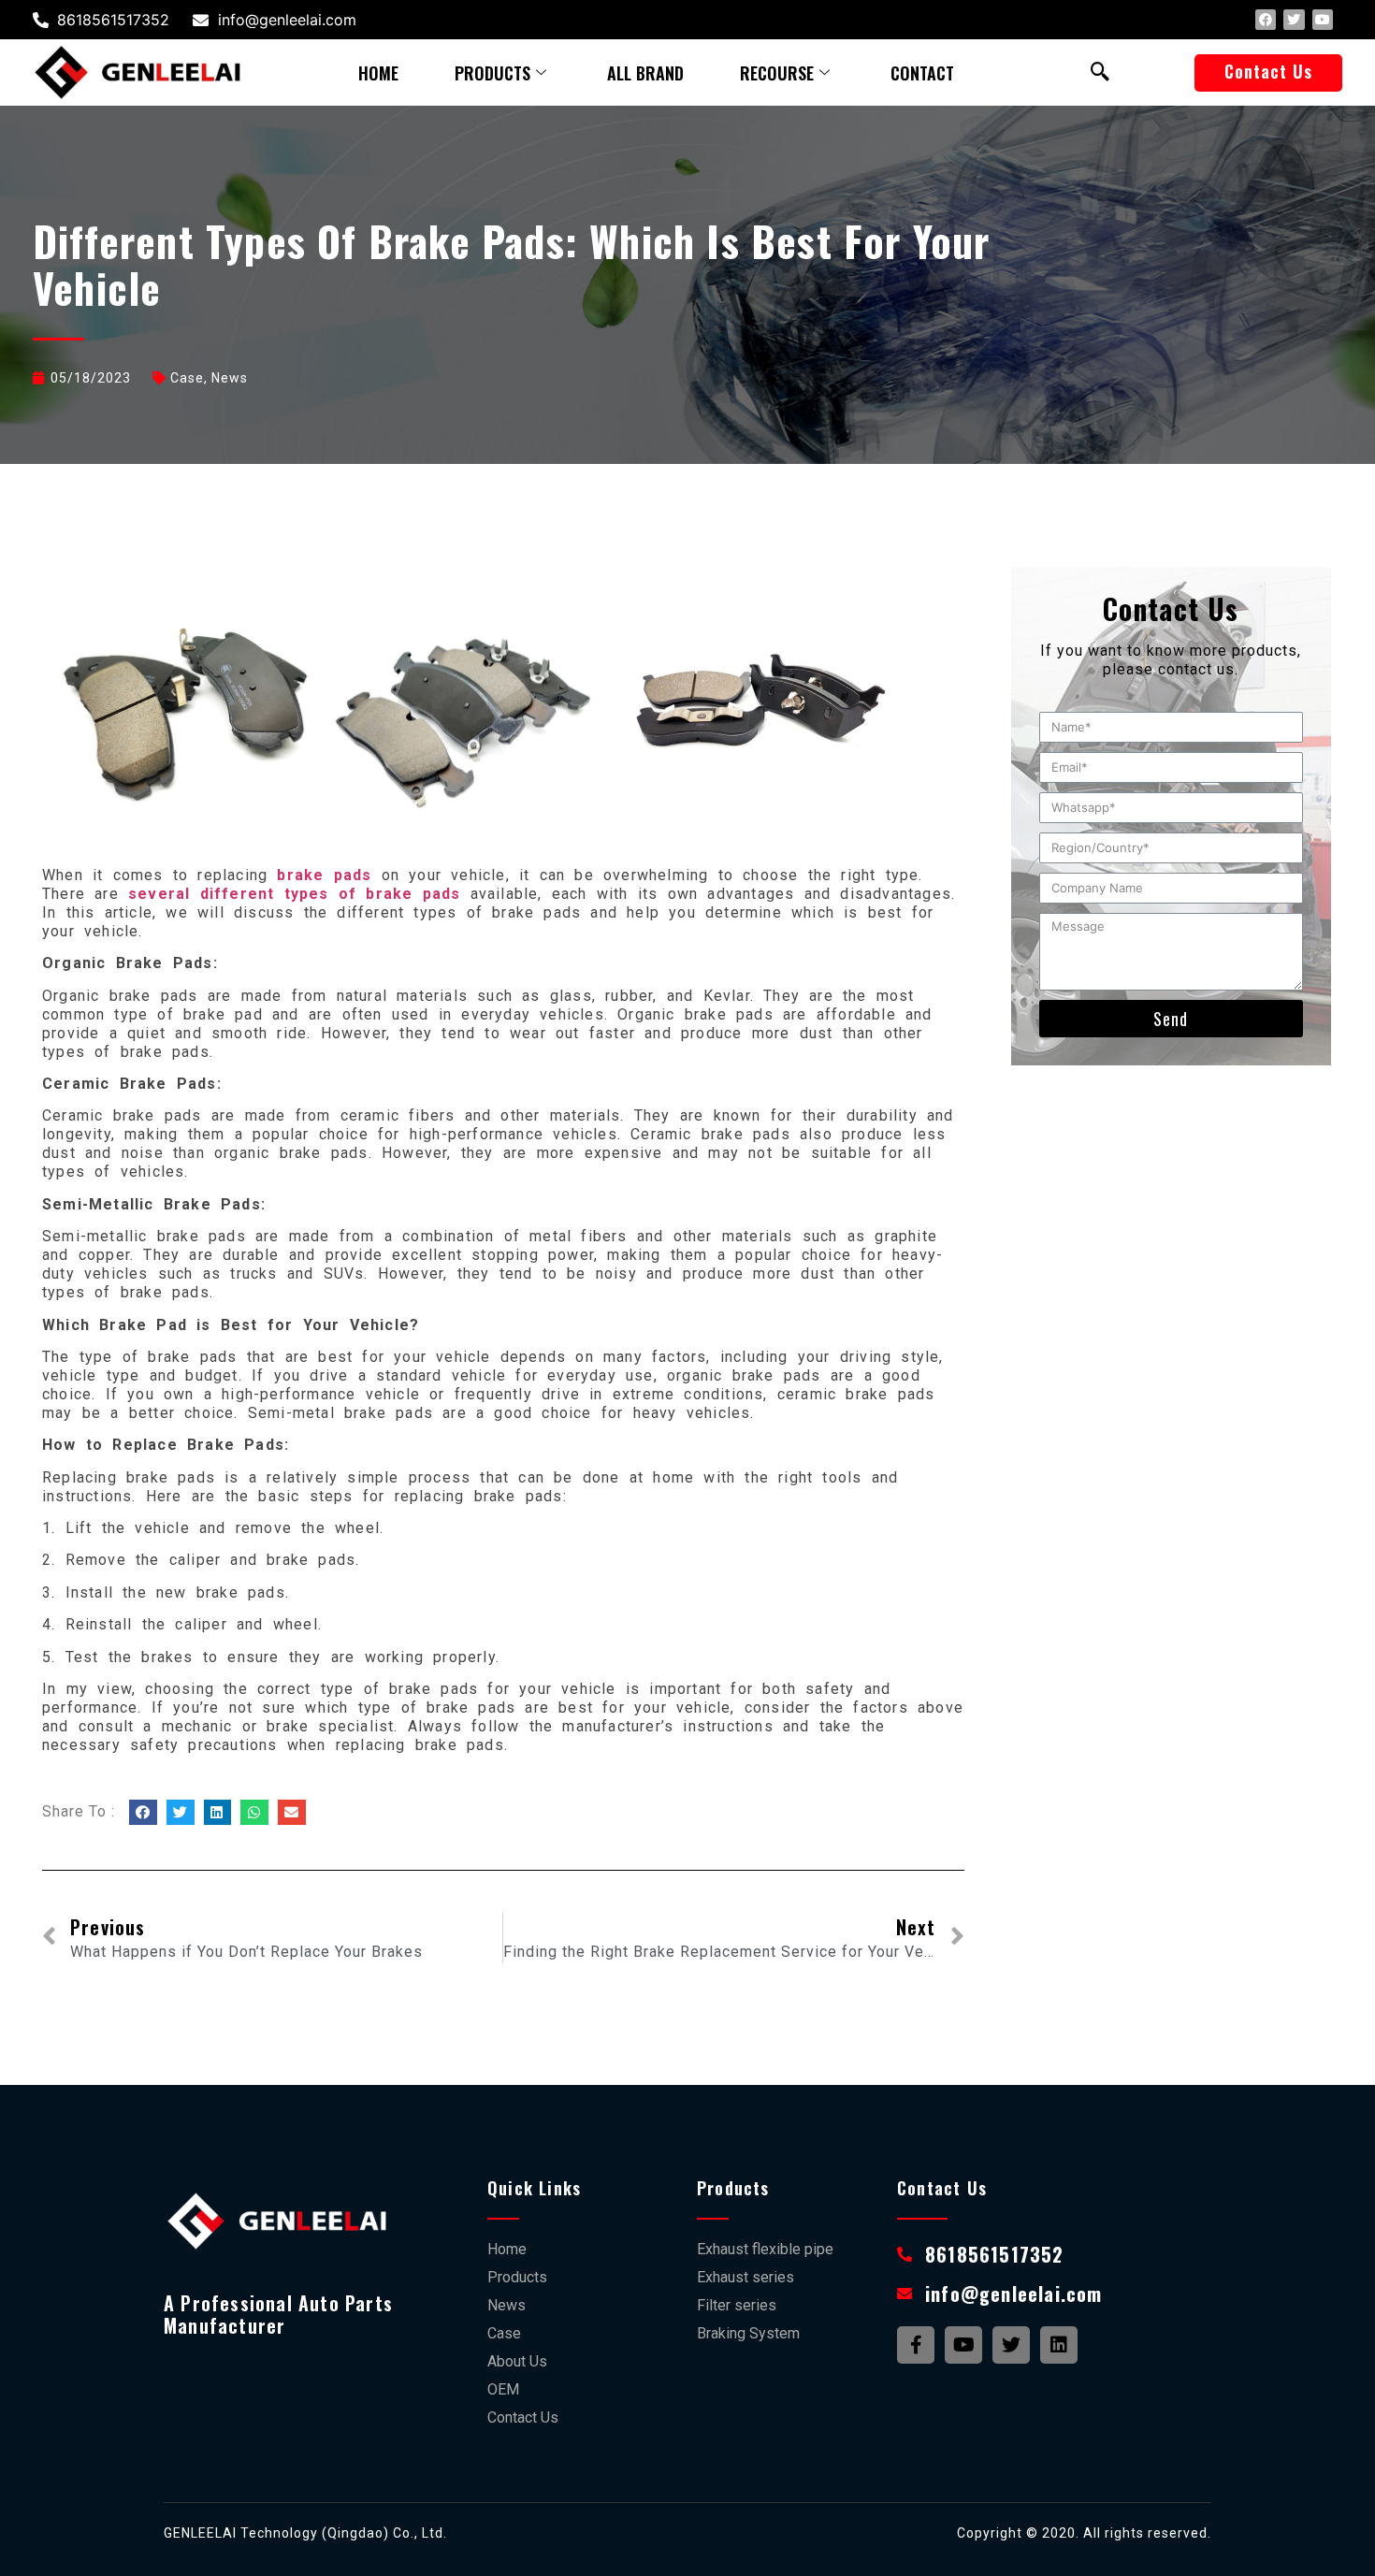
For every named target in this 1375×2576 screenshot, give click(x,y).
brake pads (324, 875)
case (187, 378)
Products (492, 73)
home (378, 73)
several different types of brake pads (294, 894)
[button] (1268, 73)
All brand (645, 73)
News (230, 378)
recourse (777, 73)
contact (922, 73)
